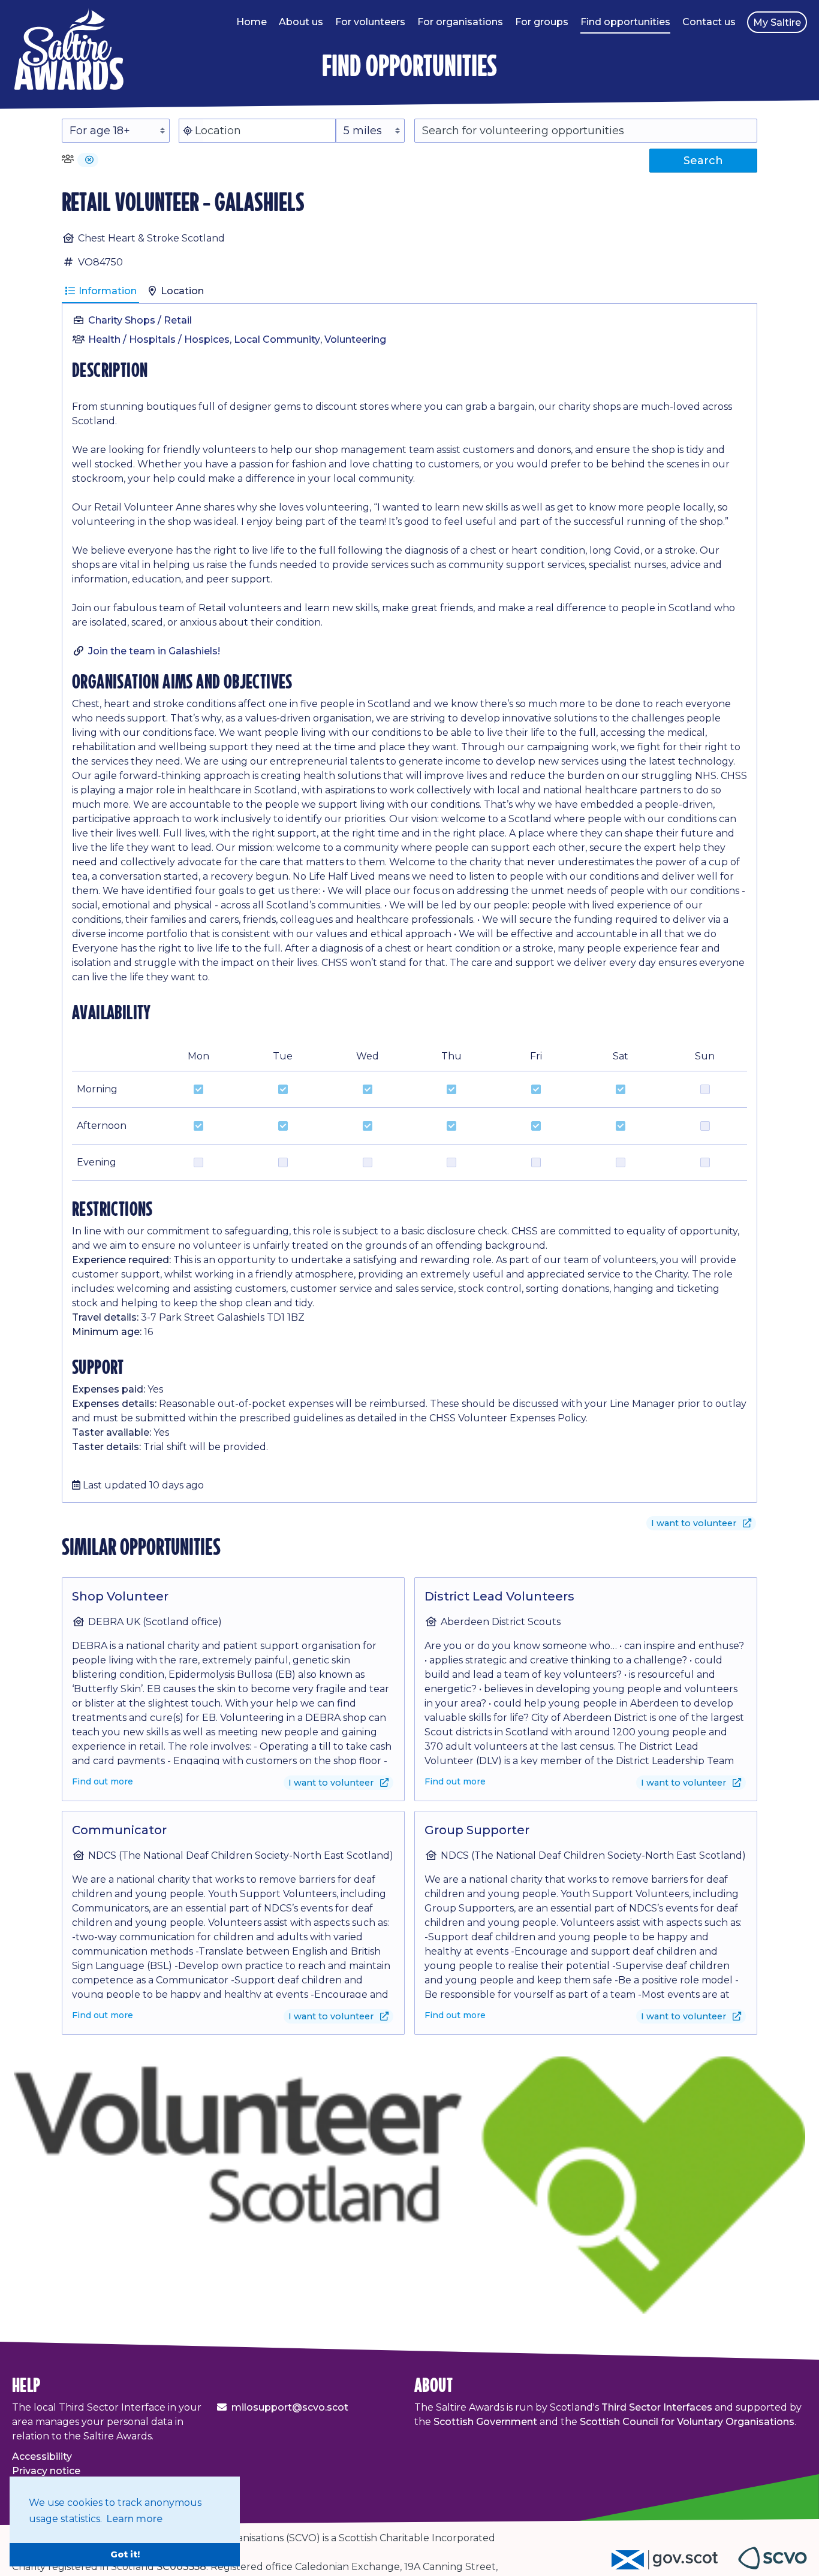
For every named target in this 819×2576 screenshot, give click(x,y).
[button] (89, 160)
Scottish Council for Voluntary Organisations (687, 2422)
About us (301, 22)
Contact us (709, 22)
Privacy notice (46, 2471)
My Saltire (777, 22)
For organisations (460, 22)
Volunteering (355, 339)
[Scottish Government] (675, 2566)
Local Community (277, 339)
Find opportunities (625, 22)
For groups (542, 22)
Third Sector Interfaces (657, 2407)
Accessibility (42, 2456)
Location (181, 291)
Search (703, 161)
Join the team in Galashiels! (154, 651)
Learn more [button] (134, 2519)
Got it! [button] (125, 2554)
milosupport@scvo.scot (290, 2407)
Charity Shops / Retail (140, 320)
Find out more (103, 1781)
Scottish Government (485, 2422)
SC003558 (181, 2567)
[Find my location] (188, 131)
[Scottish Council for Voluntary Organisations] (773, 2566)
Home (252, 22)
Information (106, 291)
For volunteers (370, 22)
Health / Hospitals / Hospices (159, 339)
